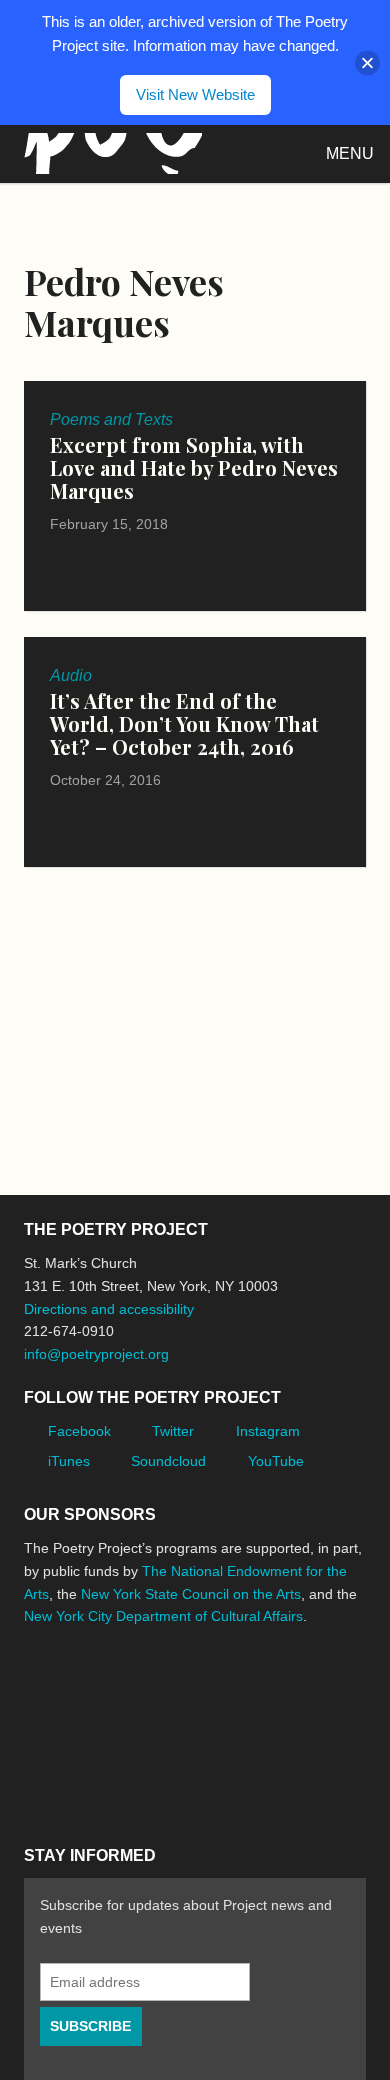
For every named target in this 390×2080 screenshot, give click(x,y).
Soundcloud (168, 1461)
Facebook (79, 1431)
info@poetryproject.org (96, 1354)
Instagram (268, 1431)
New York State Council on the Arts (191, 1594)
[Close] (367, 62)
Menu (350, 153)
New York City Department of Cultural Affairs (163, 1616)
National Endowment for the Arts (79, 1691)
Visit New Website (195, 94)
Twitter (173, 1431)
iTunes (69, 1461)
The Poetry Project (109, 153)
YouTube (276, 1461)
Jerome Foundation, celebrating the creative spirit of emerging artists (209, 1691)
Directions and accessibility (109, 1309)
